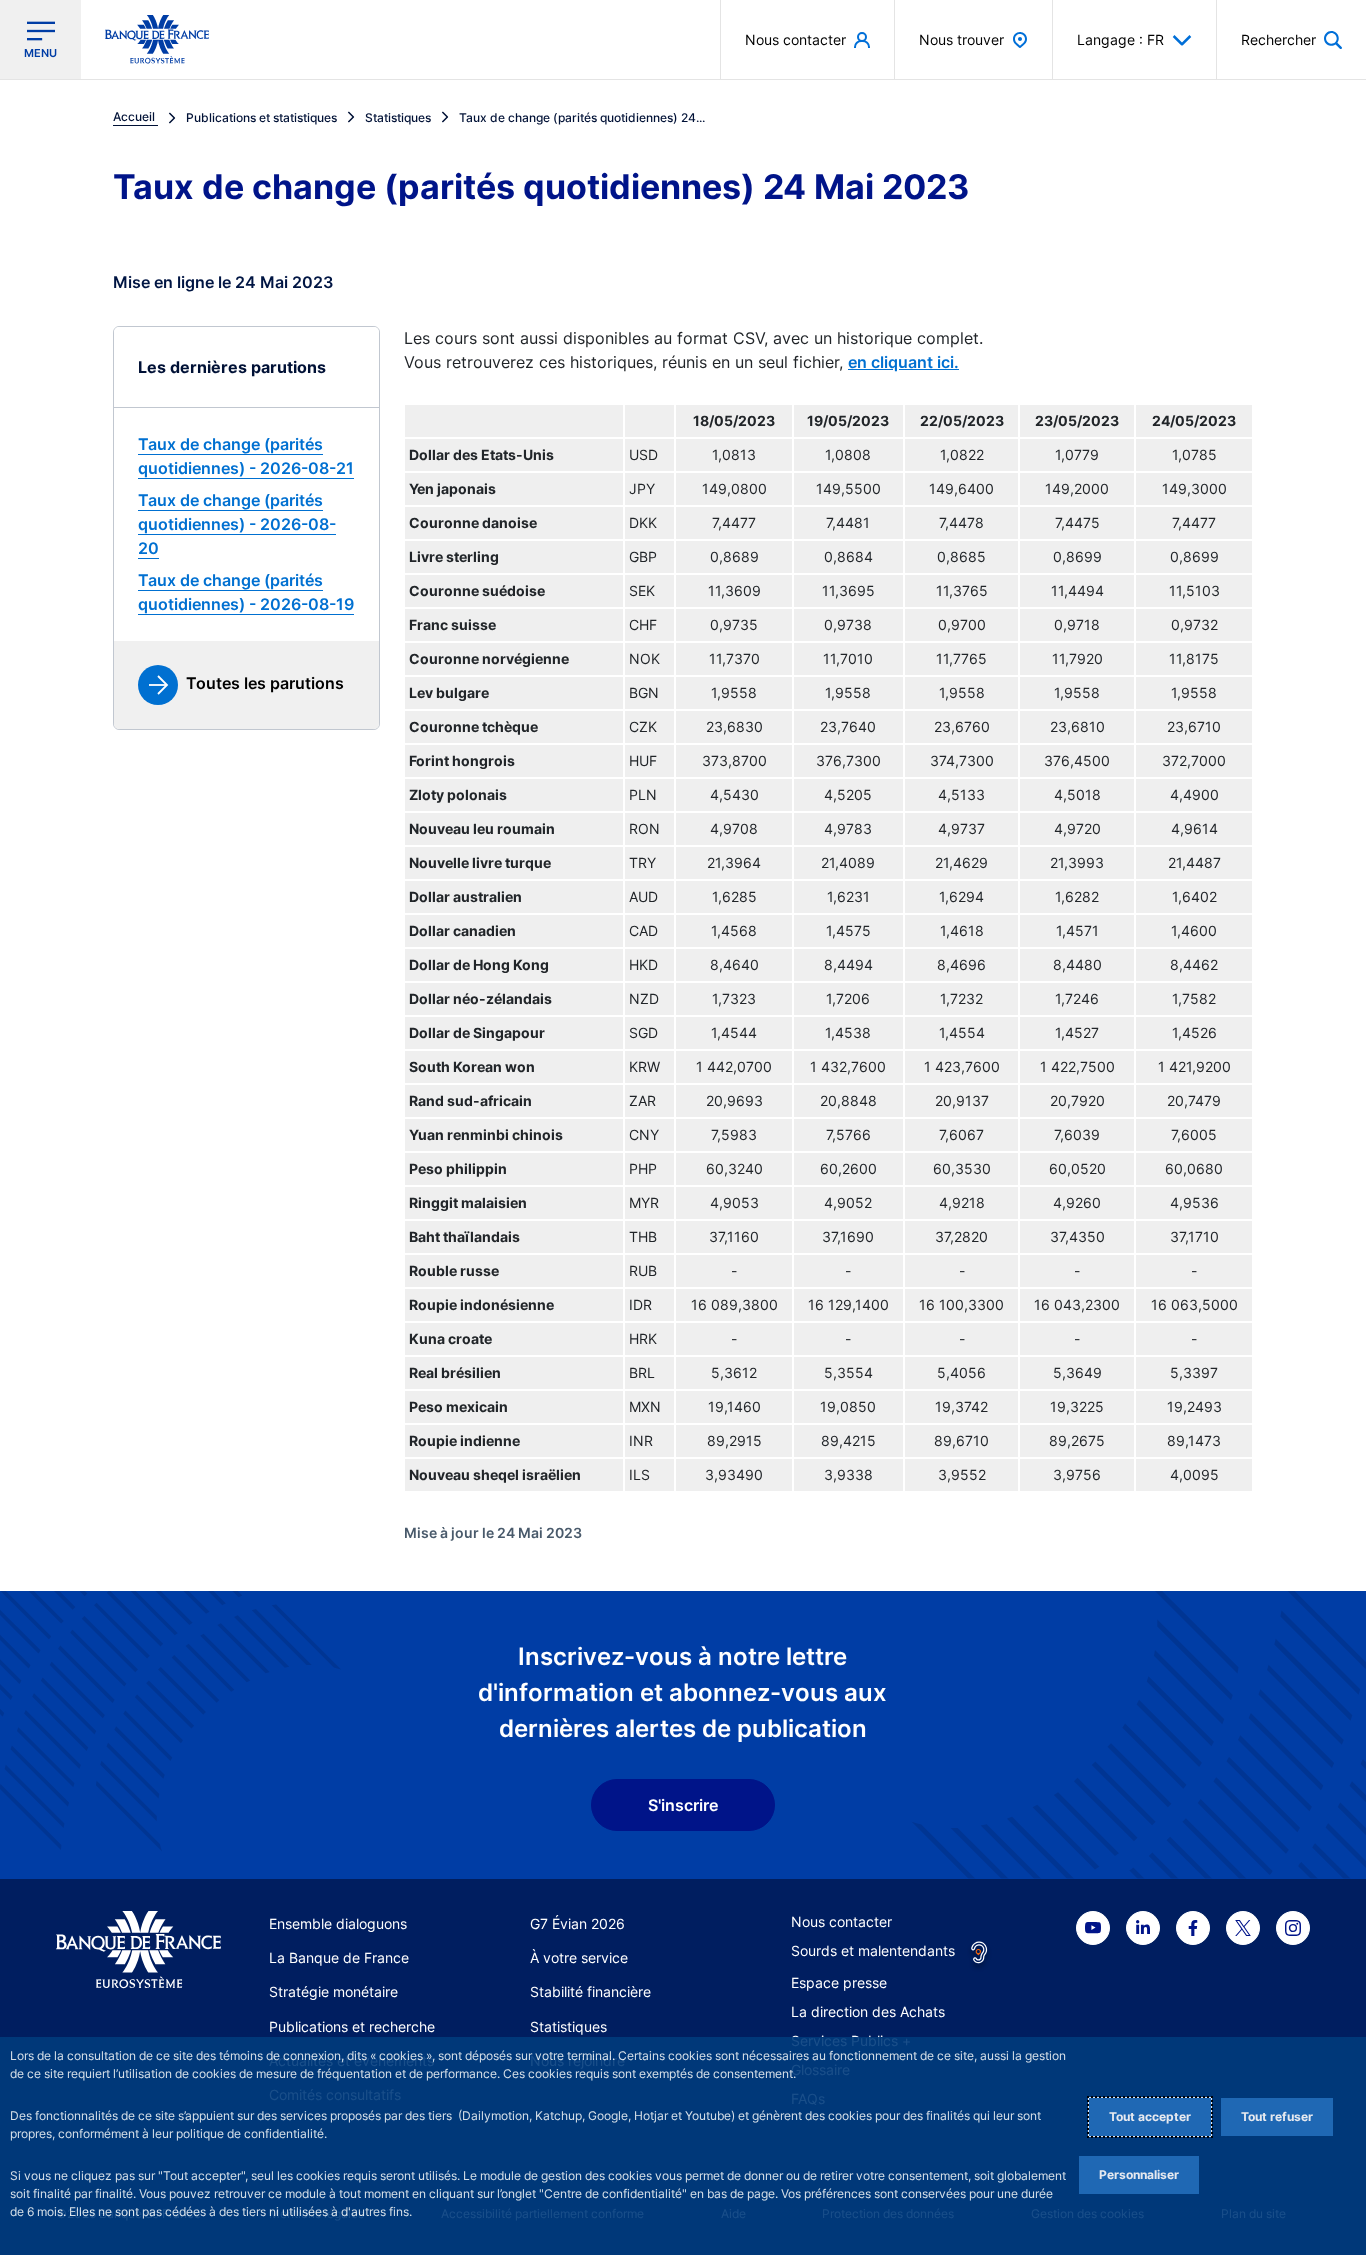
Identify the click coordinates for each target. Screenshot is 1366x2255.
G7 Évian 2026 (577, 1923)
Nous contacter (841, 1921)
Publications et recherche (352, 2026)
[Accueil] (138, 1950)
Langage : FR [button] (1120, 39)
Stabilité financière (590, 1991)
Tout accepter (1150, 2116)
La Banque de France (339, 1957)
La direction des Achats (868, 2011)
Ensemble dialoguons (338, 1923)
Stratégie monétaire (333, 1991)
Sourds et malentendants (873, 1950)
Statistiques (568, 2026)
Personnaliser (1139, 2174)
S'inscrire (683, 1805)
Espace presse (839, 1982)
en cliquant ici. (903, 362)
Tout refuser (1277, 2116)
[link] (246, 456)
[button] (1291, 39)
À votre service (579, 1957)
